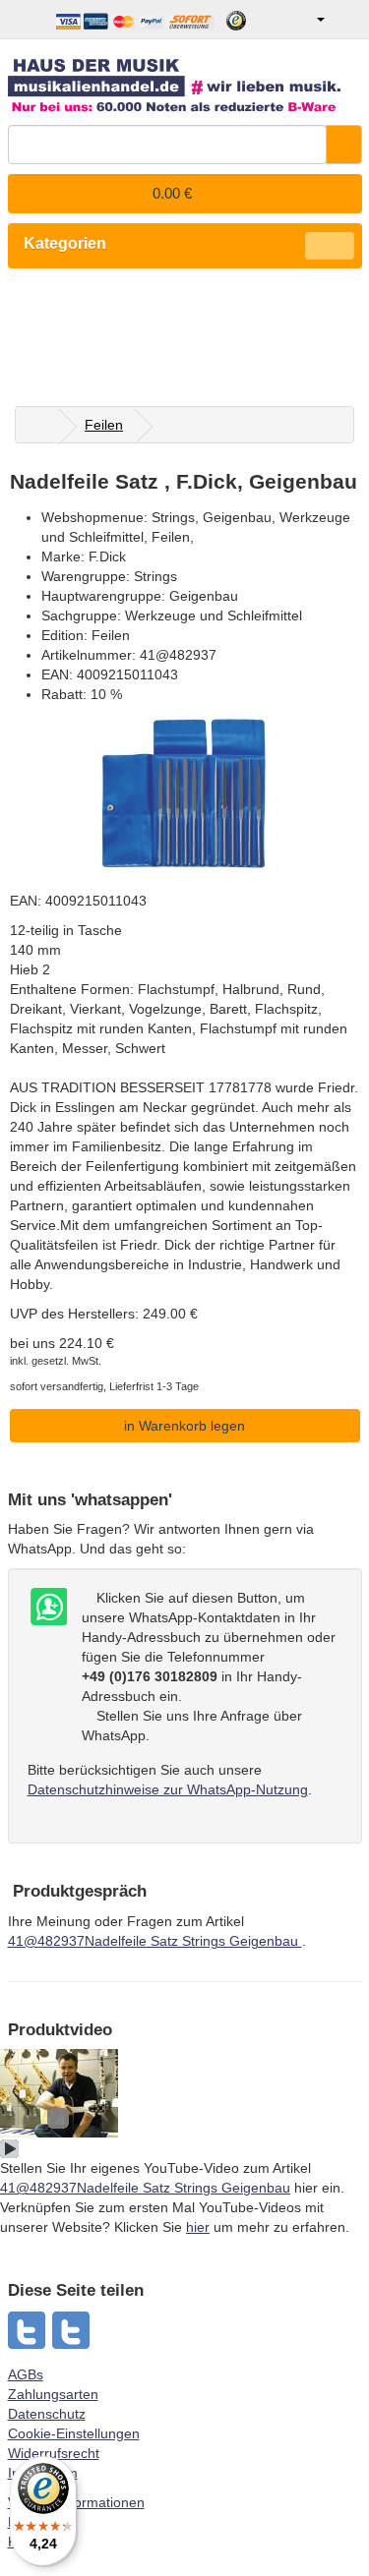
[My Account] (307, 20)
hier (198, 2227)
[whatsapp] (28, 2330)
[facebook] (72, 2330)
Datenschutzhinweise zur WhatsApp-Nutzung (168, 1789)
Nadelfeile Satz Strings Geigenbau (155, 1941)
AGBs (26, 2374)
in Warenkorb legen (184, 1426)
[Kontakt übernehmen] (47, 1608)
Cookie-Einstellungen (74, 2433)
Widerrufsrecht (54, 2453)
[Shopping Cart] (346, 20)
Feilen (104, 425)
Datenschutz (47, 2414)
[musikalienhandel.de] (185, 78)
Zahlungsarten (53, 2394)
